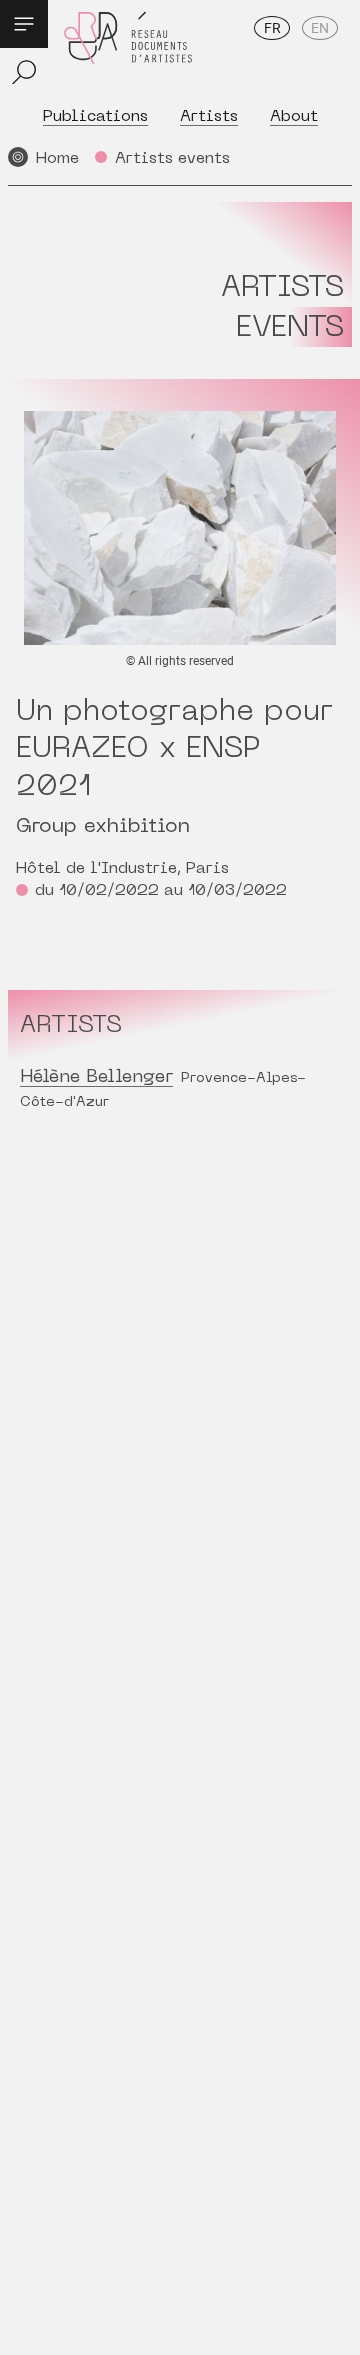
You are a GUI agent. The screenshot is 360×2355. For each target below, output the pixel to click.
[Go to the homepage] (128, 51)
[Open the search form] (24, 72)
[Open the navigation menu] (24, 24)
